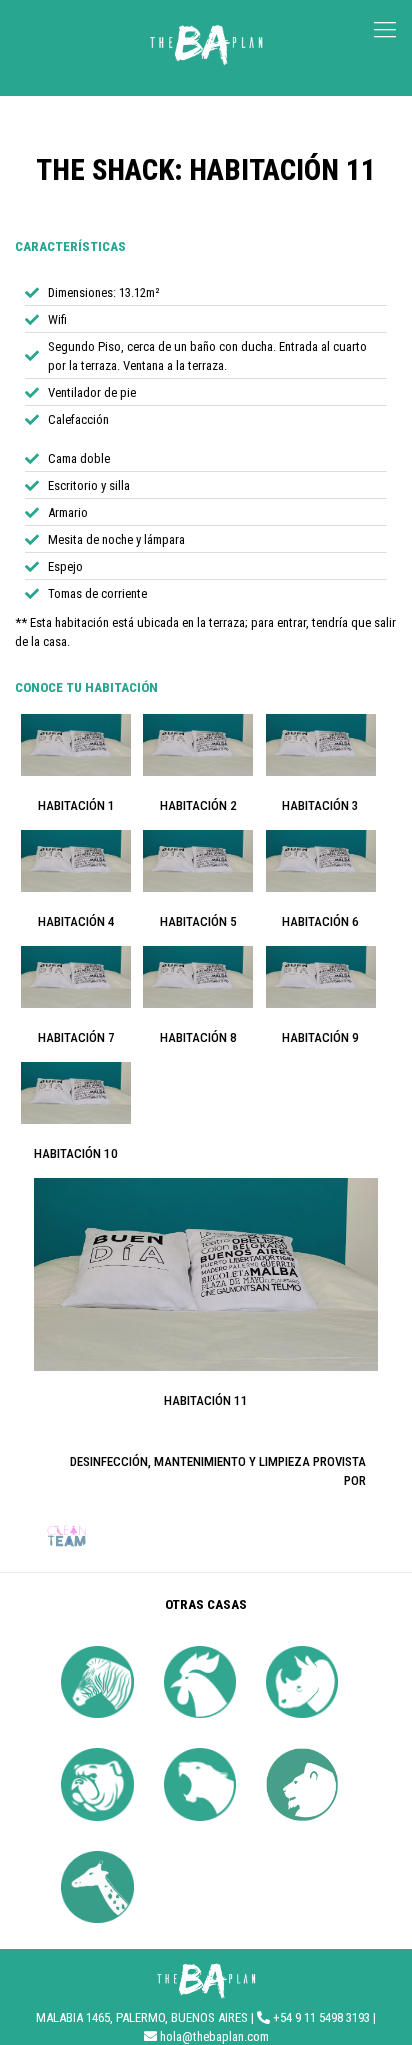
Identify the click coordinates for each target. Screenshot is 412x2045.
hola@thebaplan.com (214, 2036)
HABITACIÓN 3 (320, 805)
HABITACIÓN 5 (198, 921)
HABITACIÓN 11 (206, 1400)
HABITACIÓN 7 (76, 1037)
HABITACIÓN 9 (320, 1037)
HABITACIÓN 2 (198, 805)
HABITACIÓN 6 (320, 921)
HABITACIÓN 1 (76, 805)
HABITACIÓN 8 (198, 1037)
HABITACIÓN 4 (76, 921)
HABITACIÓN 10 (76, 1153)
